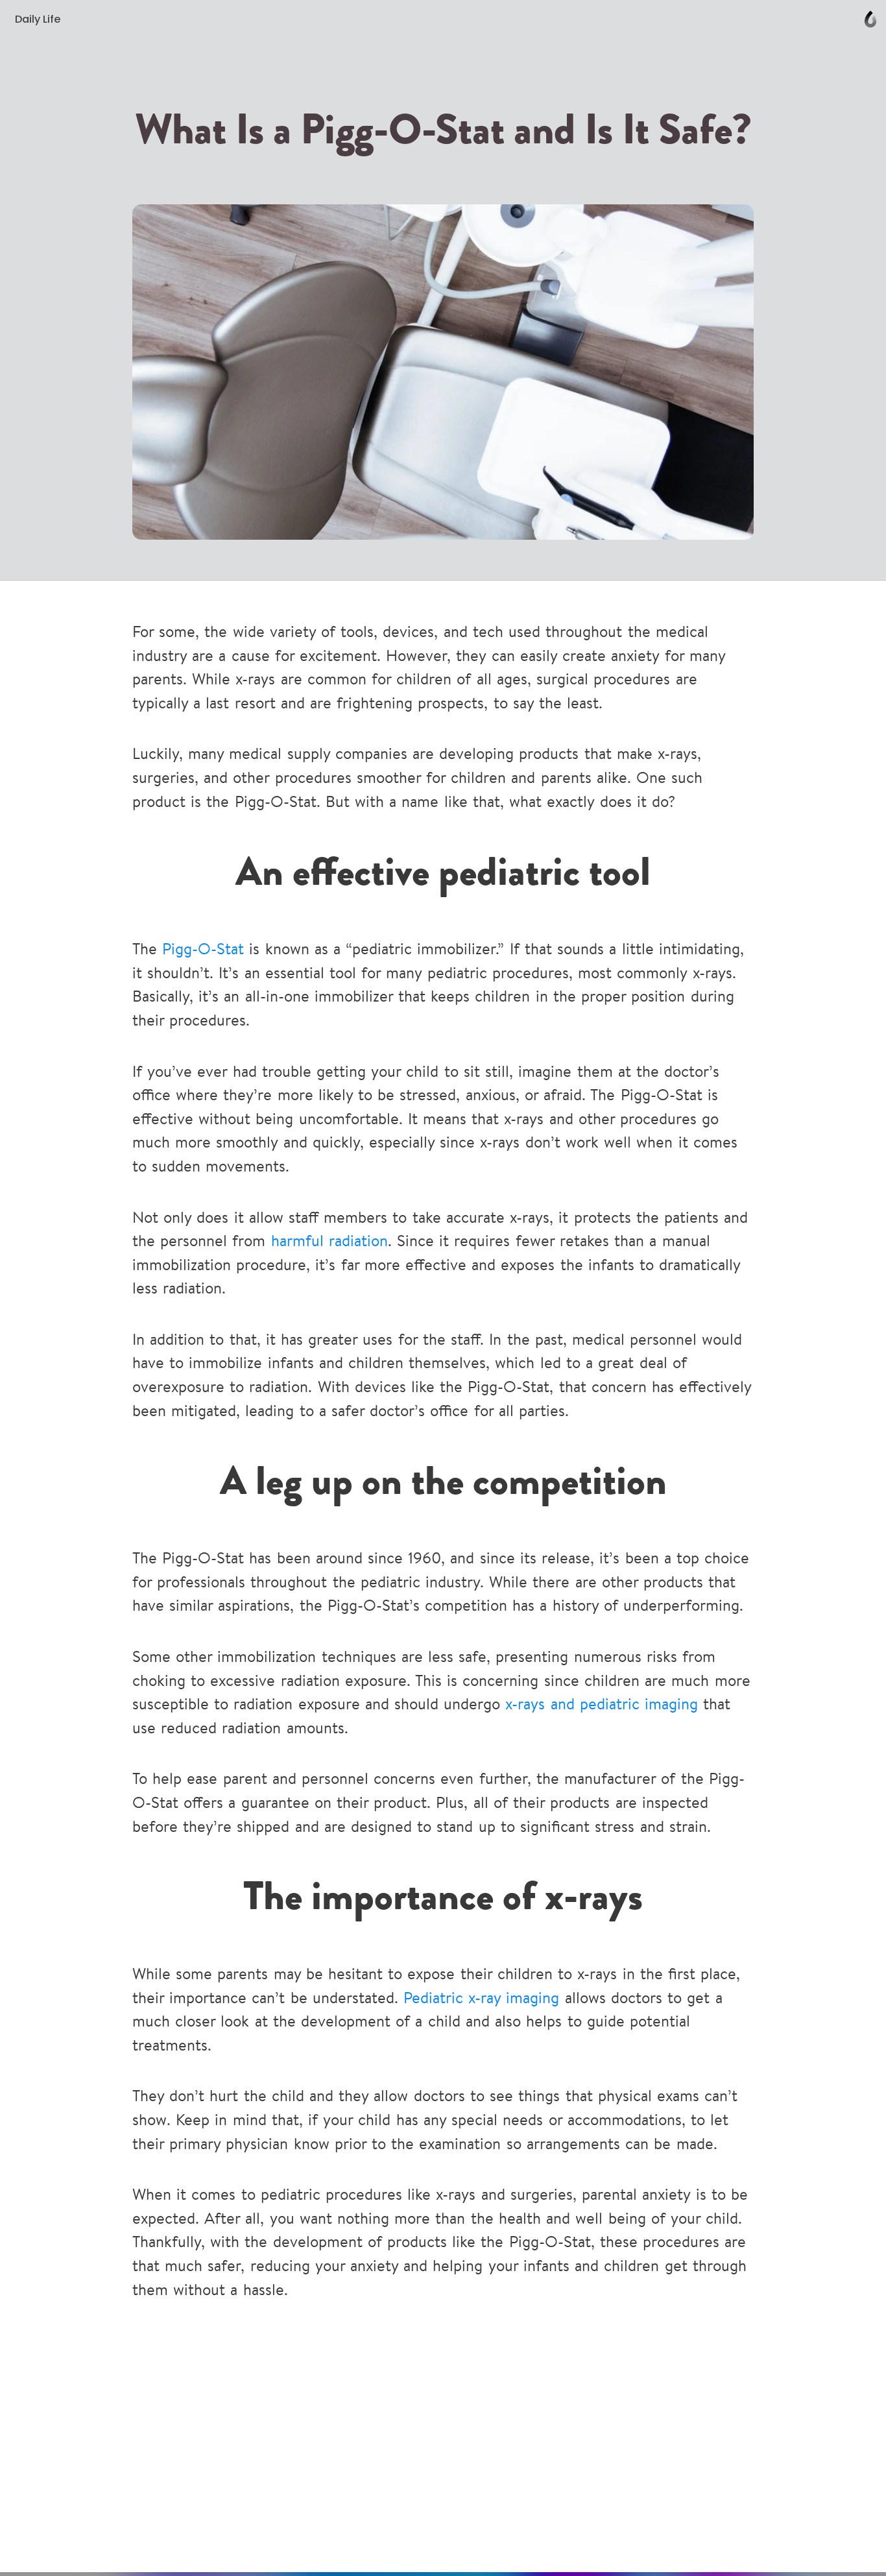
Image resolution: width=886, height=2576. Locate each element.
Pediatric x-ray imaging (481, 1999)
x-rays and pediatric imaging (602, 1705)
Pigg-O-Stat (203, 950)
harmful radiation (329, 1242)
